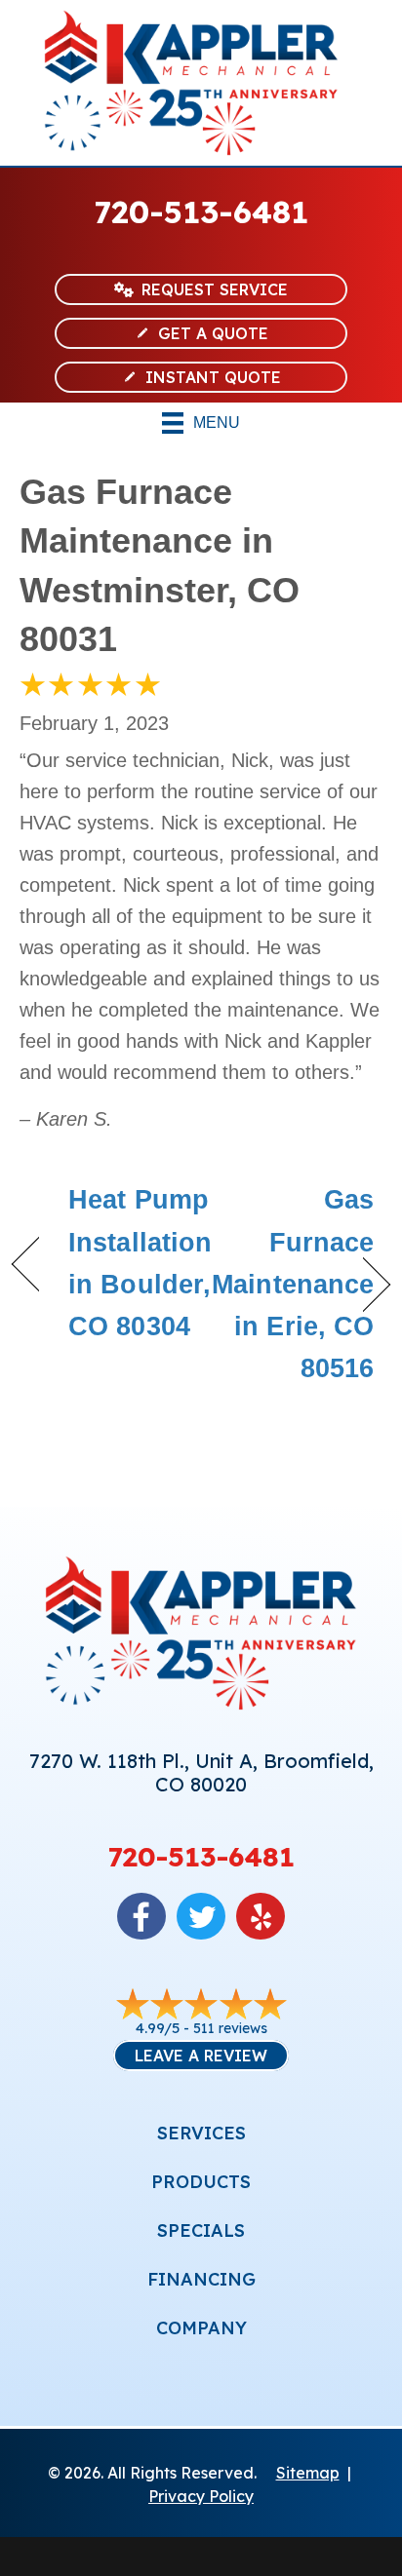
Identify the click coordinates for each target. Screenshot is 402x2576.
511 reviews (230, 2028)
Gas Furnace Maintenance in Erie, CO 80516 (293, 1284)
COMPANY (201, 2328)
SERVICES (201, 2133)
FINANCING (201, 2279)
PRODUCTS (201, 2182)
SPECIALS (201, 2230)
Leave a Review (201, 2056)
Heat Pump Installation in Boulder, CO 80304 (140, 1263)
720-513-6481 (201, 211)
